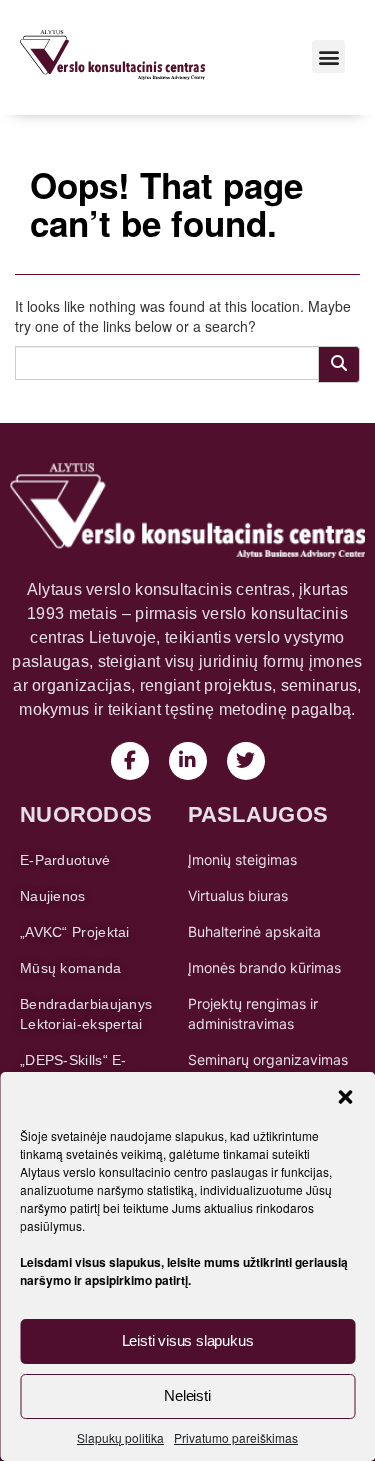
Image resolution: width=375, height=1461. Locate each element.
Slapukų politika (120, 1437)
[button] (345, 1097)
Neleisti (187, 1395)
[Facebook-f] (130, 761)
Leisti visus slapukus (188, 1340)
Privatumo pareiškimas (236, 1437)
